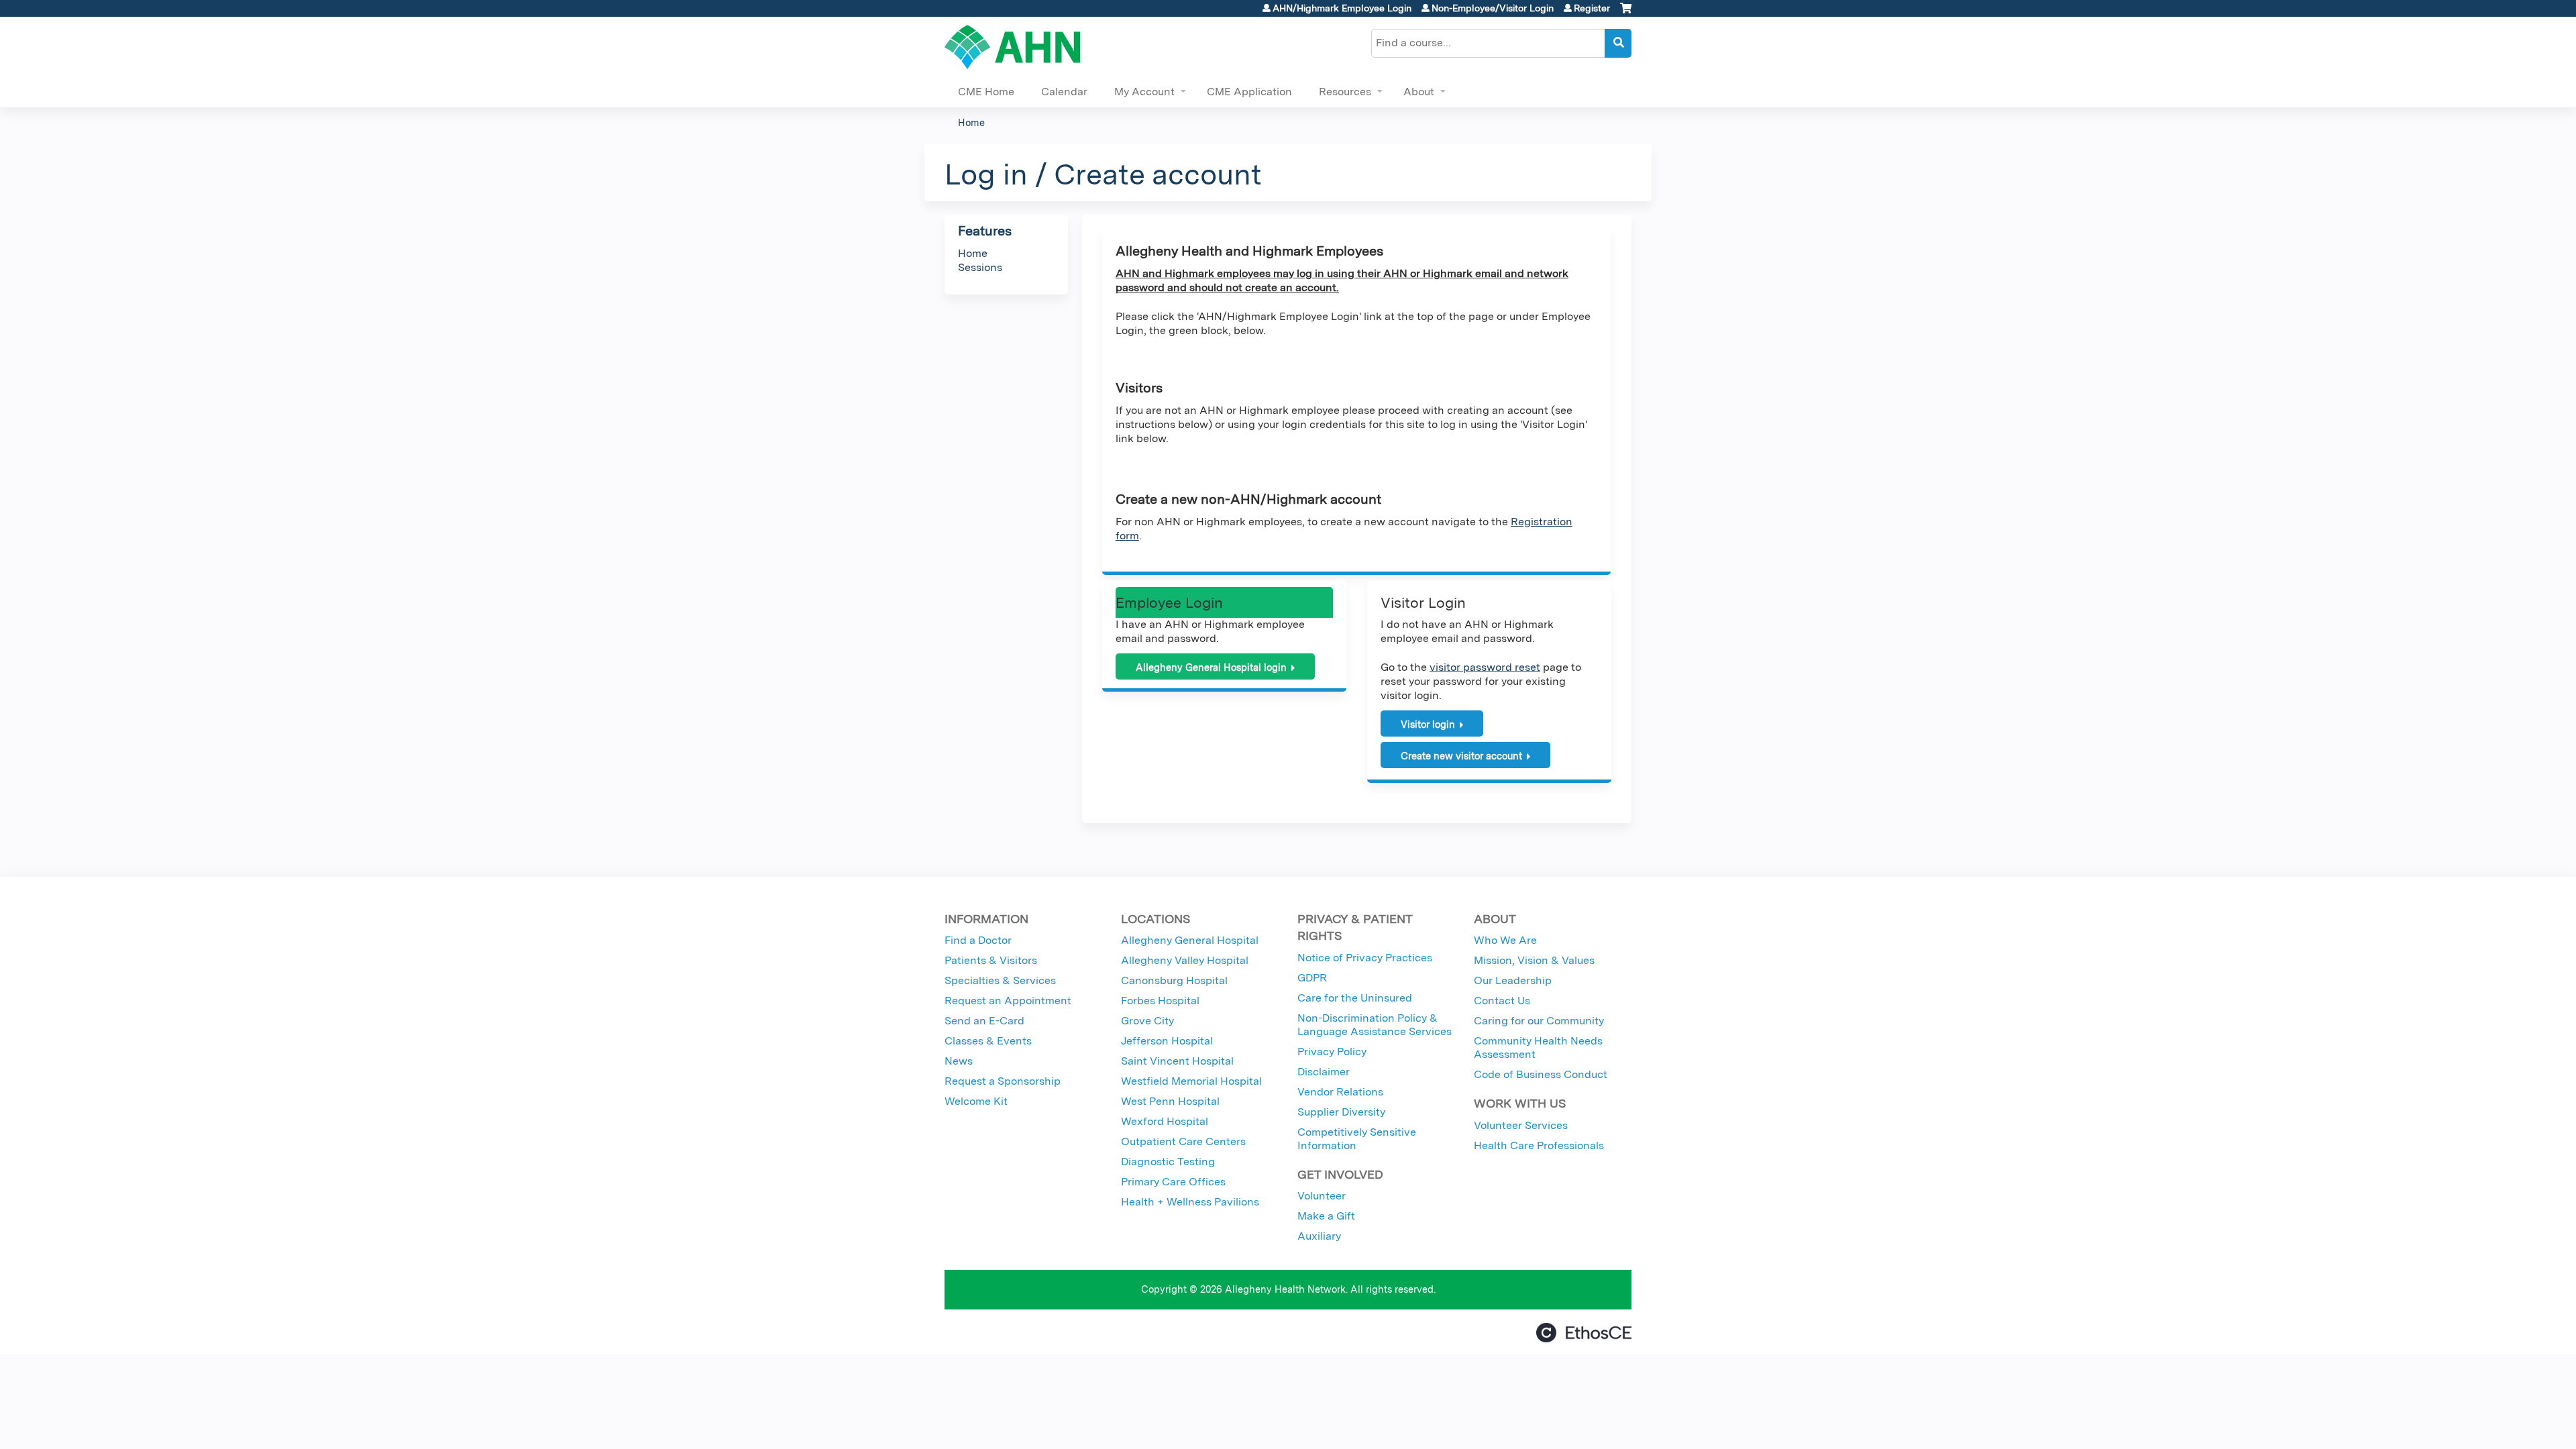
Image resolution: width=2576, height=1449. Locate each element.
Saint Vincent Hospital (1177, 1061)
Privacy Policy (1332, 1052)
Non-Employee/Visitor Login (1493, 8)
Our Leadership (1513, 980)
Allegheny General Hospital (1190, 940)
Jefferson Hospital (1167, 1041)
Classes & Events (988, 1041)
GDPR (1312, 978)
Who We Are (1505, 940)
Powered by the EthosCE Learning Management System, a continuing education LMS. (1584, 1333)
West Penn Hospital (1170, 1101)
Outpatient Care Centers (1183, 1141)
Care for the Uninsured (1355, 998)
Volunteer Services (1521, 1125)
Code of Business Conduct (1541, 1074)
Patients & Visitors (991, 960)
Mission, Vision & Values (1534, 960)
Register (1592, 8)
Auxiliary (1319, 1236)
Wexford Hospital (1165, 1121)
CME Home (986, 92)
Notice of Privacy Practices (1365, 958)
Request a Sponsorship (1003, 1081)
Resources (1345, 92)
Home (971, 122)
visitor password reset (1485, 667)
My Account (1144, 92)
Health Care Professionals (1539, 1145)
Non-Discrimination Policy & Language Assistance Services (1375, 1025)
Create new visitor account (1461, 756)
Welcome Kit (976, 1101)
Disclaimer (1324, 1072)
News (959, 1061)
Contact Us (1502, 1001)
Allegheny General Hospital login (1211, 667)
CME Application (1249, 92)
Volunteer (1322, 1196)
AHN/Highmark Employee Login (1342, 8)
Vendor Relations (1340, 1092)
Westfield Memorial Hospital (1191, 1081)
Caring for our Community (1539, 1021)
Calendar (1064, 92)
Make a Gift (1326, 1216)
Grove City (1147, 1021)
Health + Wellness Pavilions (1190, 1202)
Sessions (980, 267)
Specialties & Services (1000, 980)
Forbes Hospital (1160, 1001)
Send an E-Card (984, 1021)
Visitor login (1428, 724)
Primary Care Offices (1173, 1182)
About (1419, 92)
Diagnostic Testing (1168, 1162)
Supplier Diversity (1341, 1112)
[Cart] (1626, 13)
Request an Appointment (1008, 1001)
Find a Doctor (978, 940)
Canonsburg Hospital (1174, 980)
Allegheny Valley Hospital (1185, 960)
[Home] (1013, 47)
